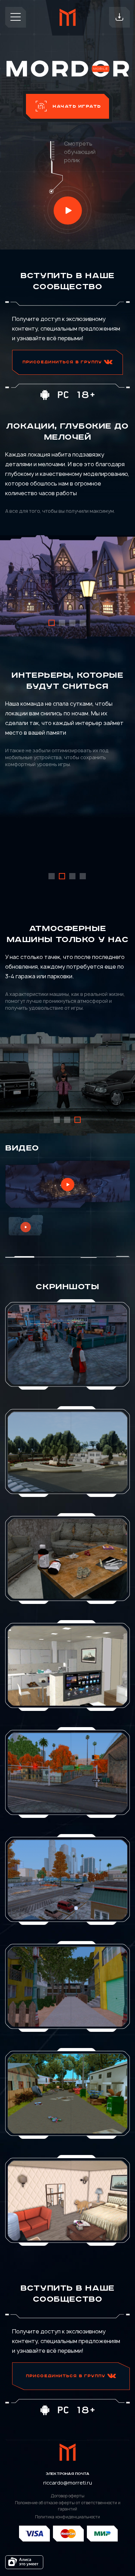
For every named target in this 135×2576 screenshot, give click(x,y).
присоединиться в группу (63, 362)
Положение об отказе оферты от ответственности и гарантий (68, 2506)
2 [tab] (62, 623)
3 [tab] (73, 623)
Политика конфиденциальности (67, 2517)
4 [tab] (83, 623)
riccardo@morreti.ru (68, 2483)
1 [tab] (52, 623)
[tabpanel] (67, 587)
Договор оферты (68, 2496)
